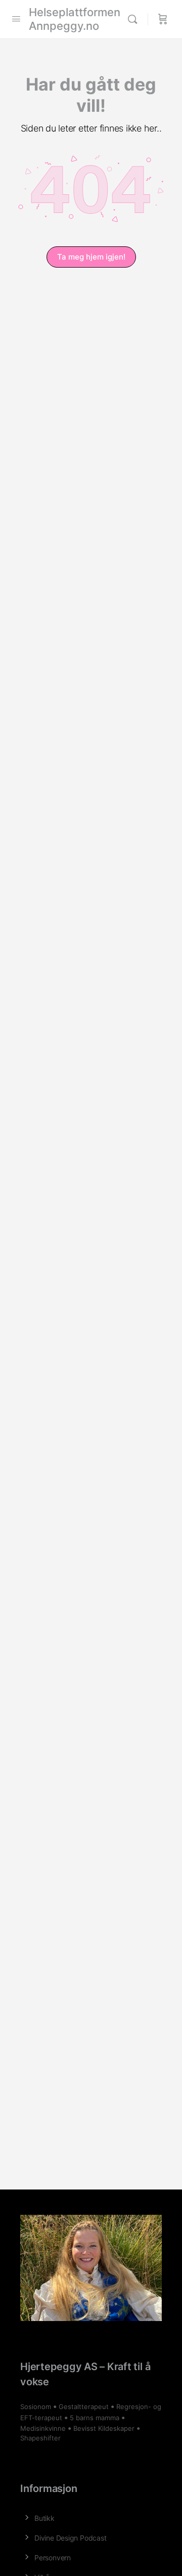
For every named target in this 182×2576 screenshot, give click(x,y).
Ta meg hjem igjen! (91, 257)
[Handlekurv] (163, 19)
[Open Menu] (16, 18)
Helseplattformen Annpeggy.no (75, 19)
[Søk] (135, 19)
